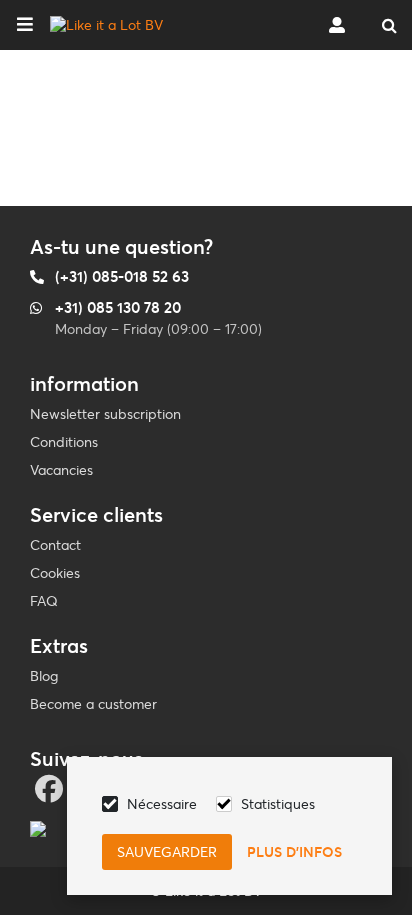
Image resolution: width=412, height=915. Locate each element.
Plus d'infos (294, 852)
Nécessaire (162, 804)
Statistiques (278, 804)
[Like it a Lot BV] (106, 25)
